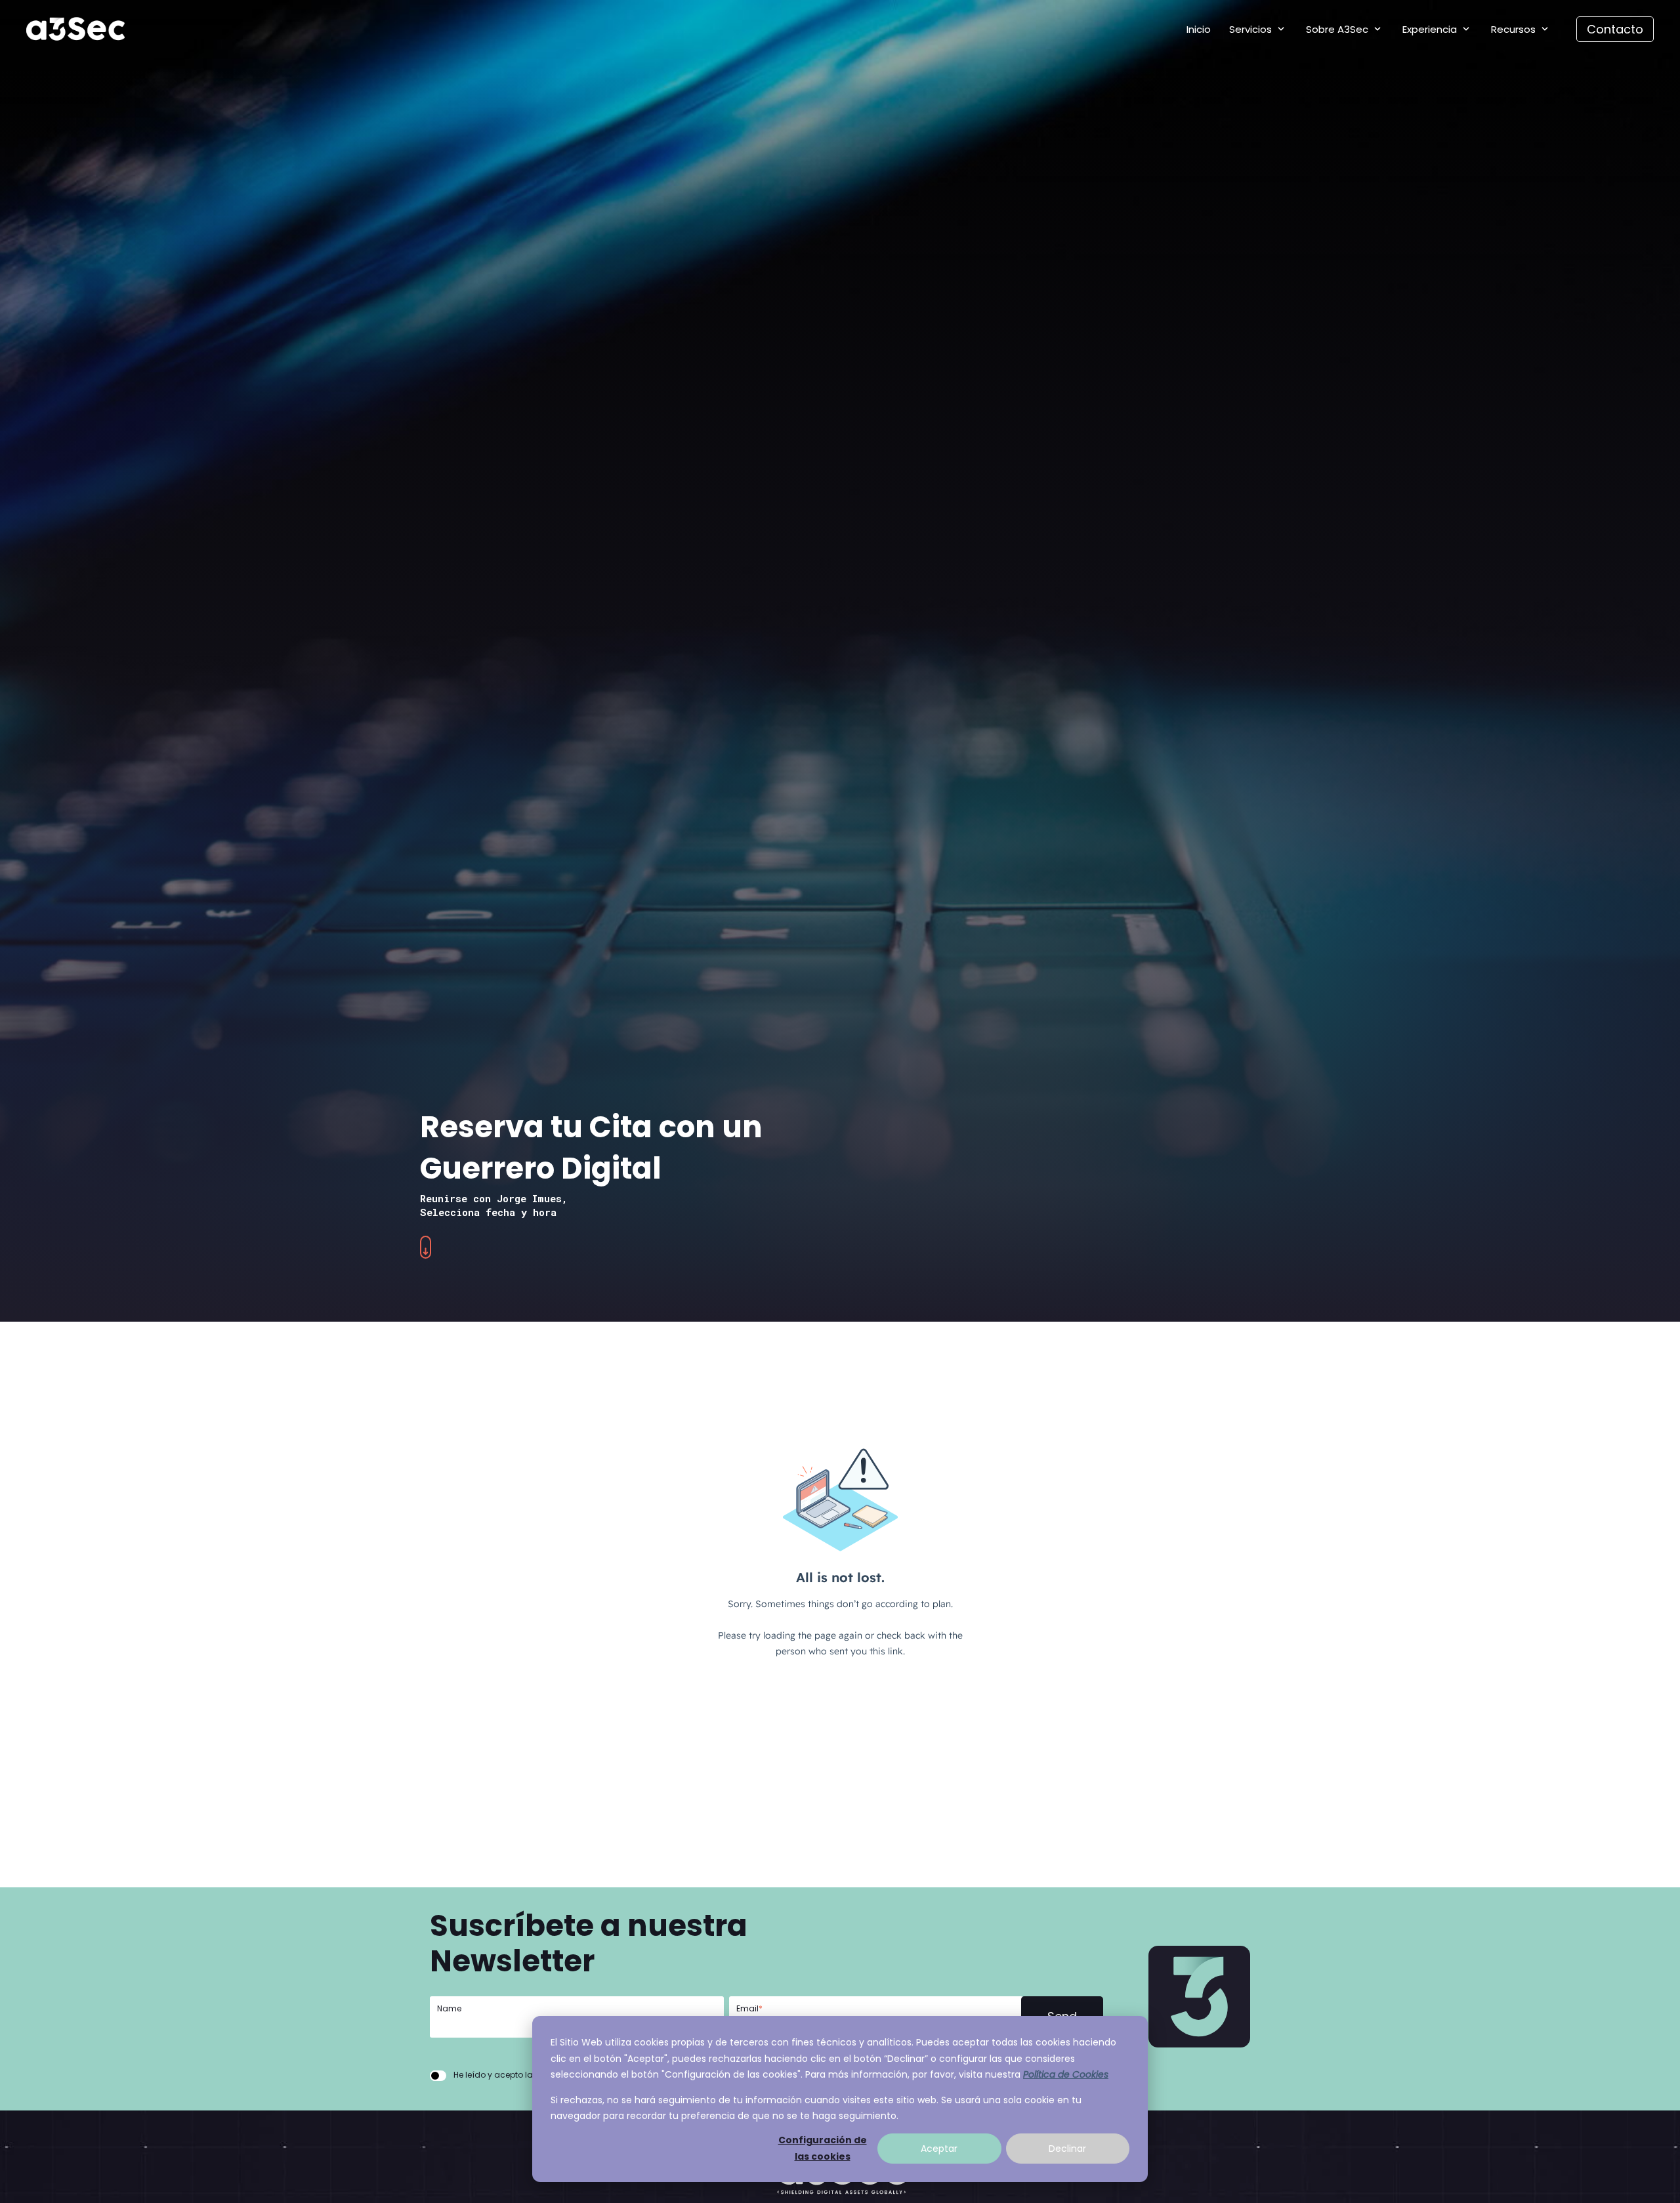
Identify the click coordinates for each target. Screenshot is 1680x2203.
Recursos (1513, 29)
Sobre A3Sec (1337, 29)
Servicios (1250, 29)
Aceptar (939, 2149)
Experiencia (1430, 29)
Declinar (1067, 2149)
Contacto (1615, 29)
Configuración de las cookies (823, 2148)
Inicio (1199, 29)
